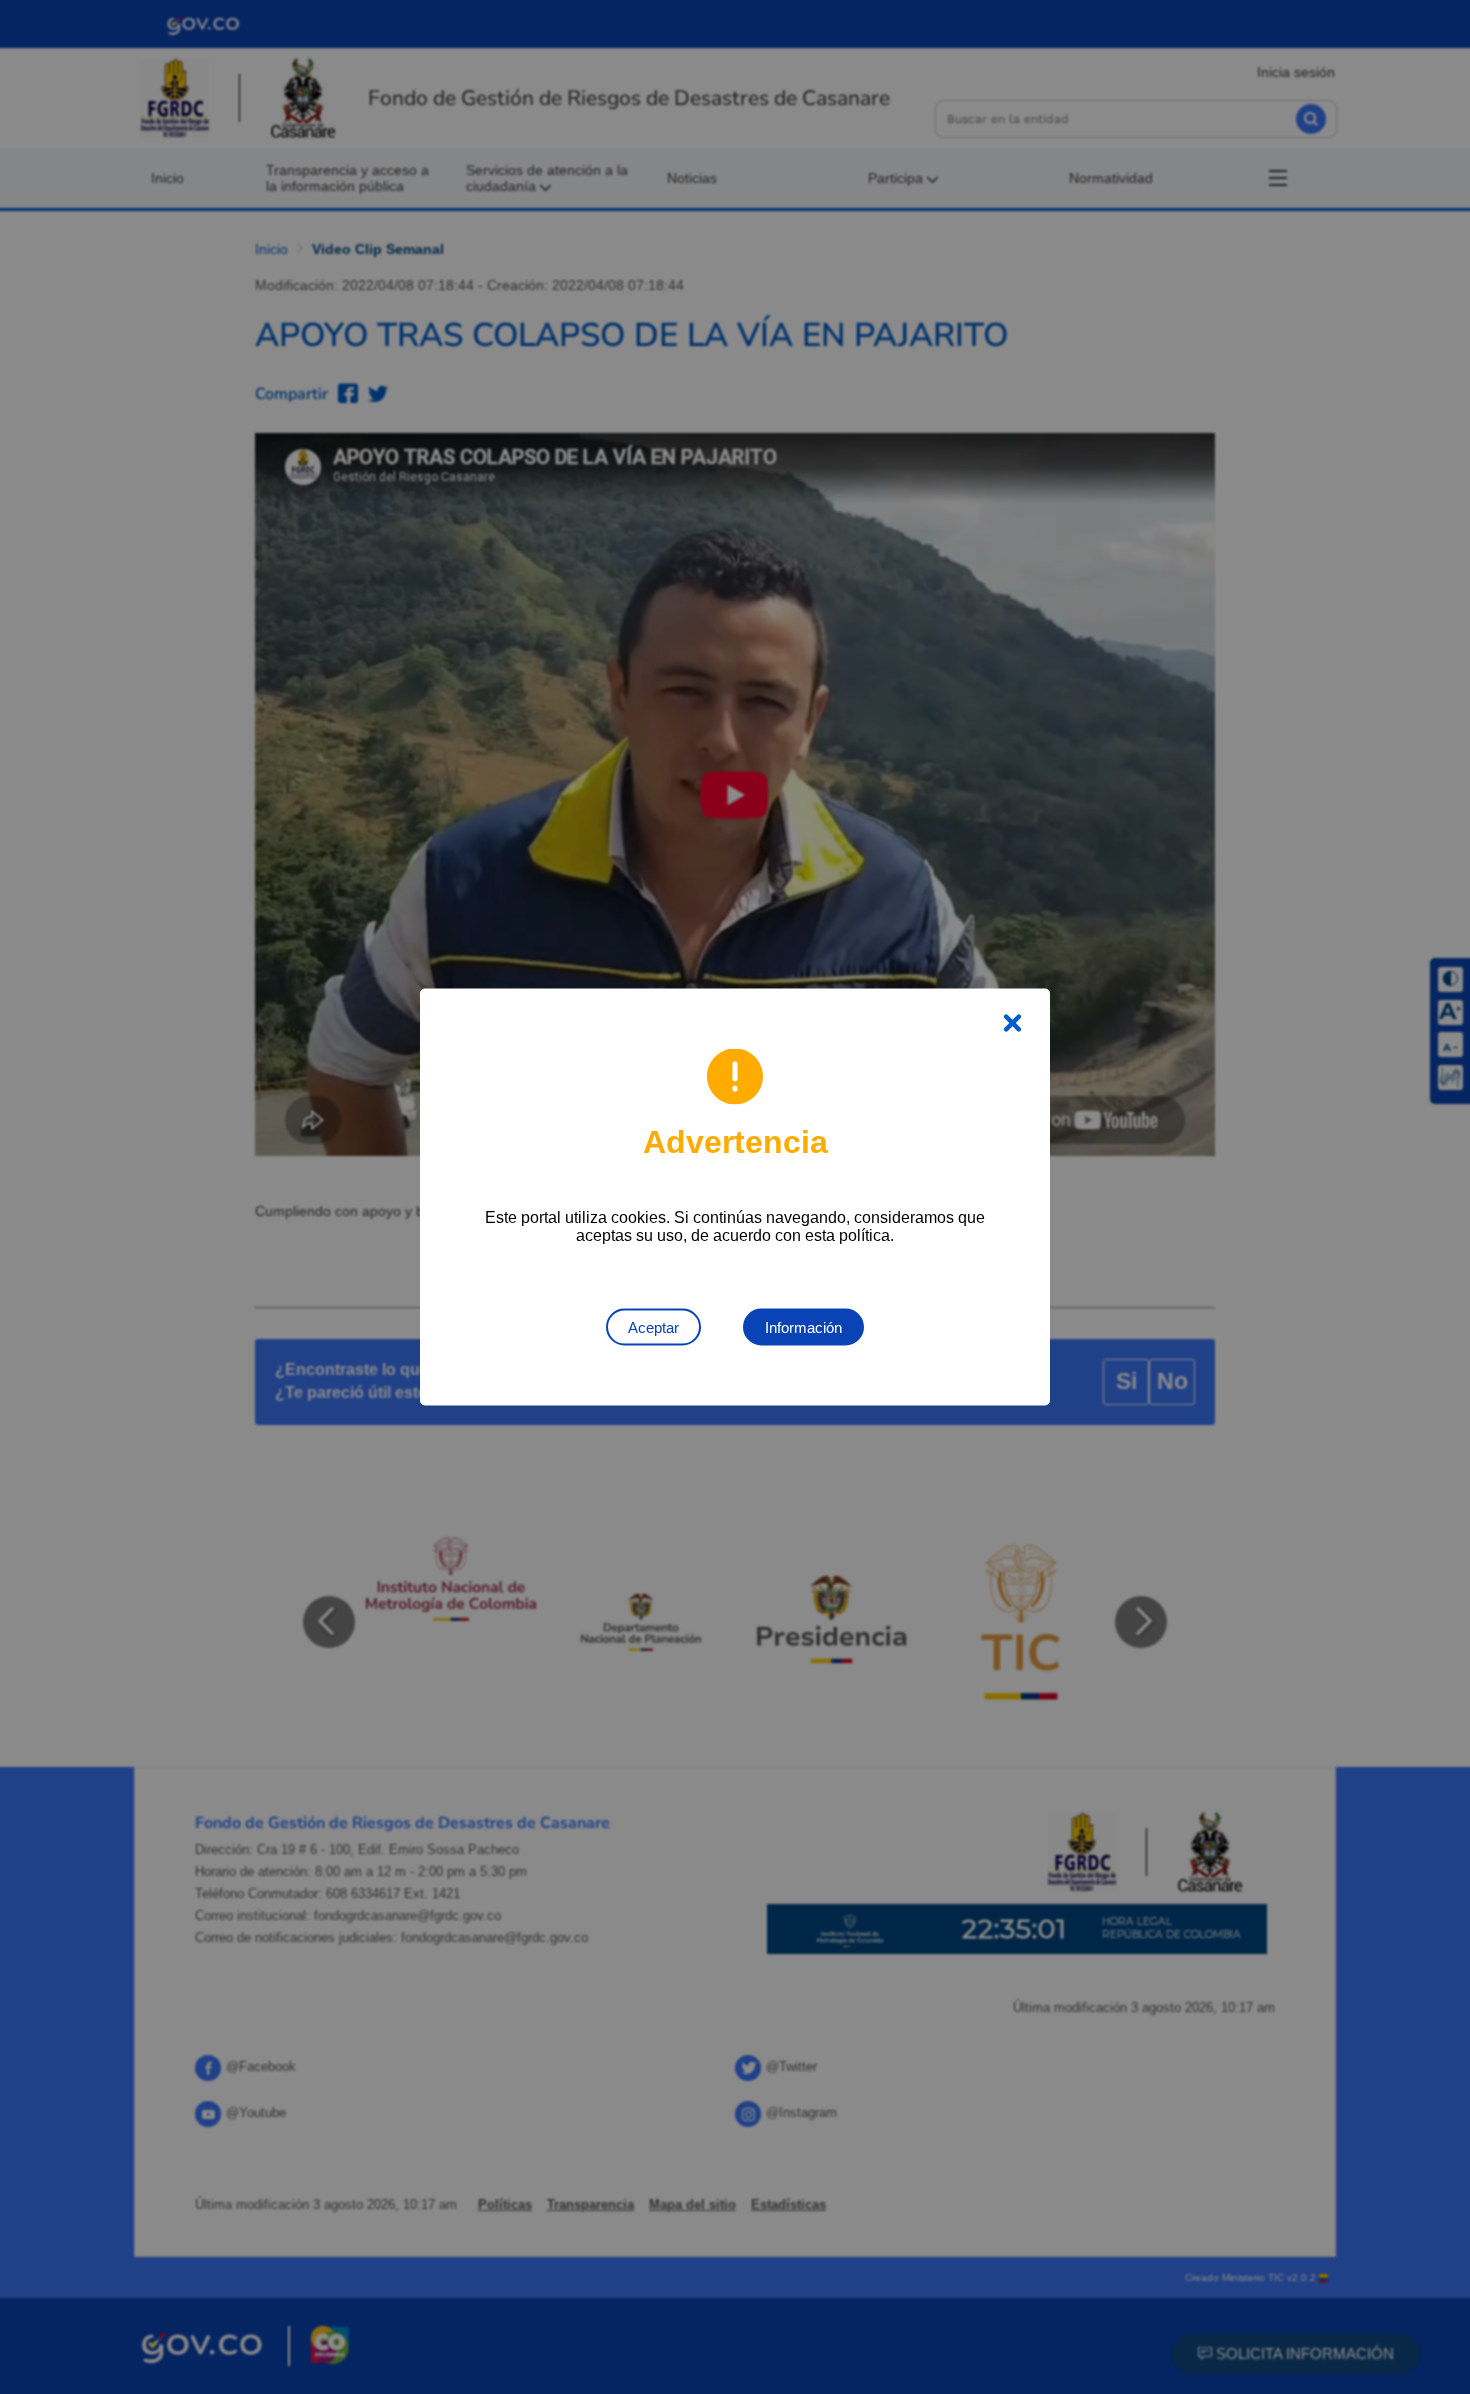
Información (803, 1327)
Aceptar (653, 1327)
